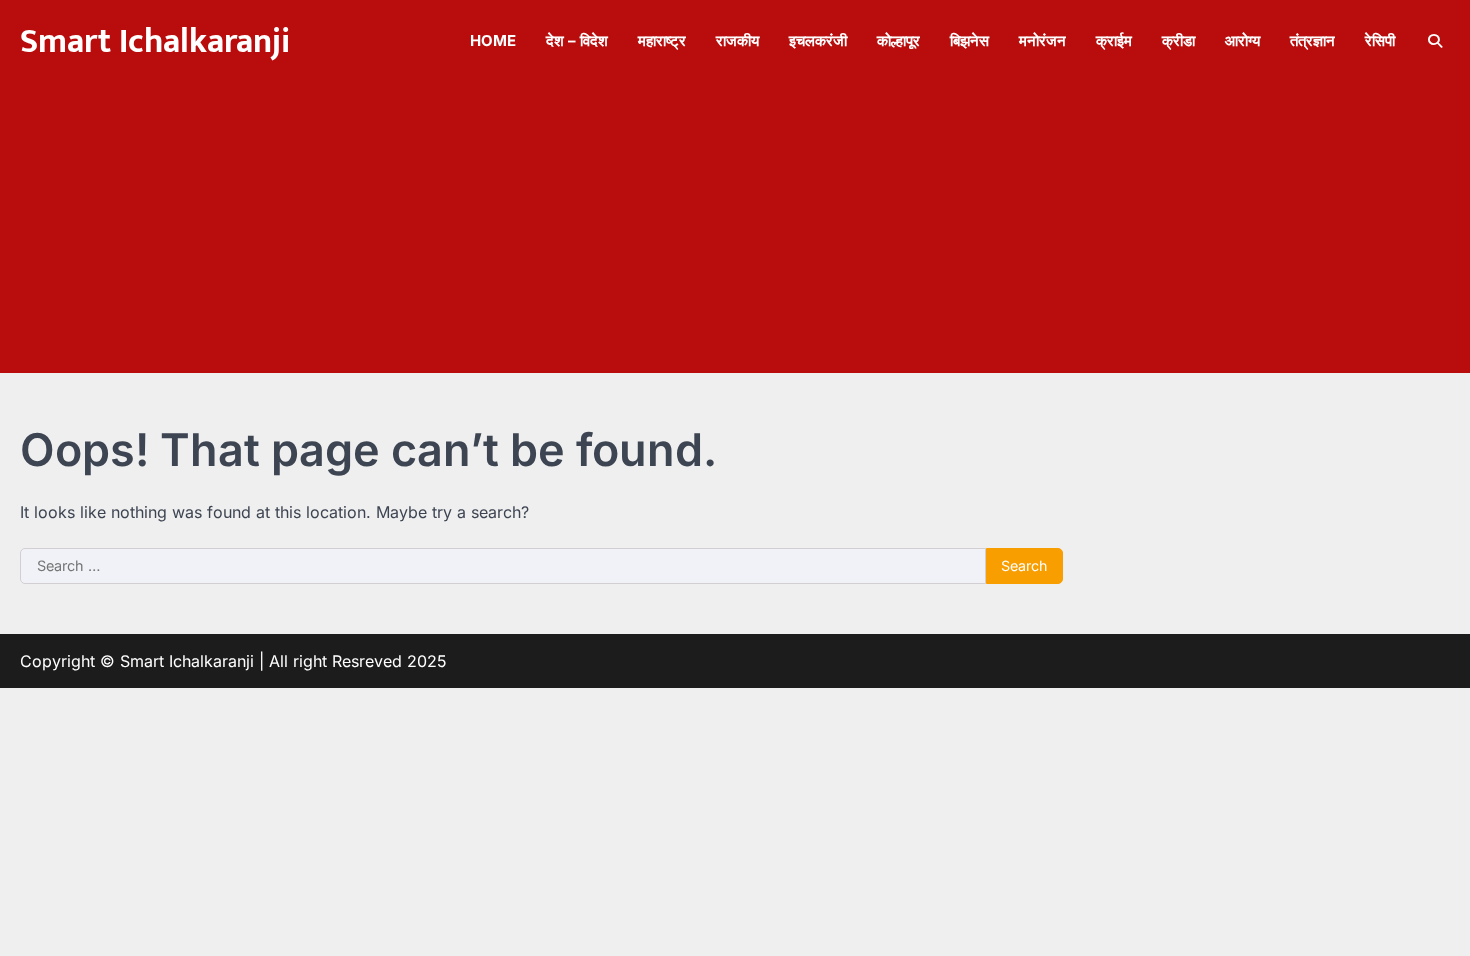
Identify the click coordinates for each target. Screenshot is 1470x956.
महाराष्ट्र (662, 40)
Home (493, 40)
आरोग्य (1242, 40)
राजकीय (737, 40)
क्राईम (1114, 40)
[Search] (1435, 41)
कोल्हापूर (898, 40)
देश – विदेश (577, 40)
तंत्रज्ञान (1312, 40)
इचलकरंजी (818, 40)
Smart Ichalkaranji (155, 42)
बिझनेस (969, 40)
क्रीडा (1178, 40)
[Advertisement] (735, 233)
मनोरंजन (1042, 40)
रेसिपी (1380, 40)
